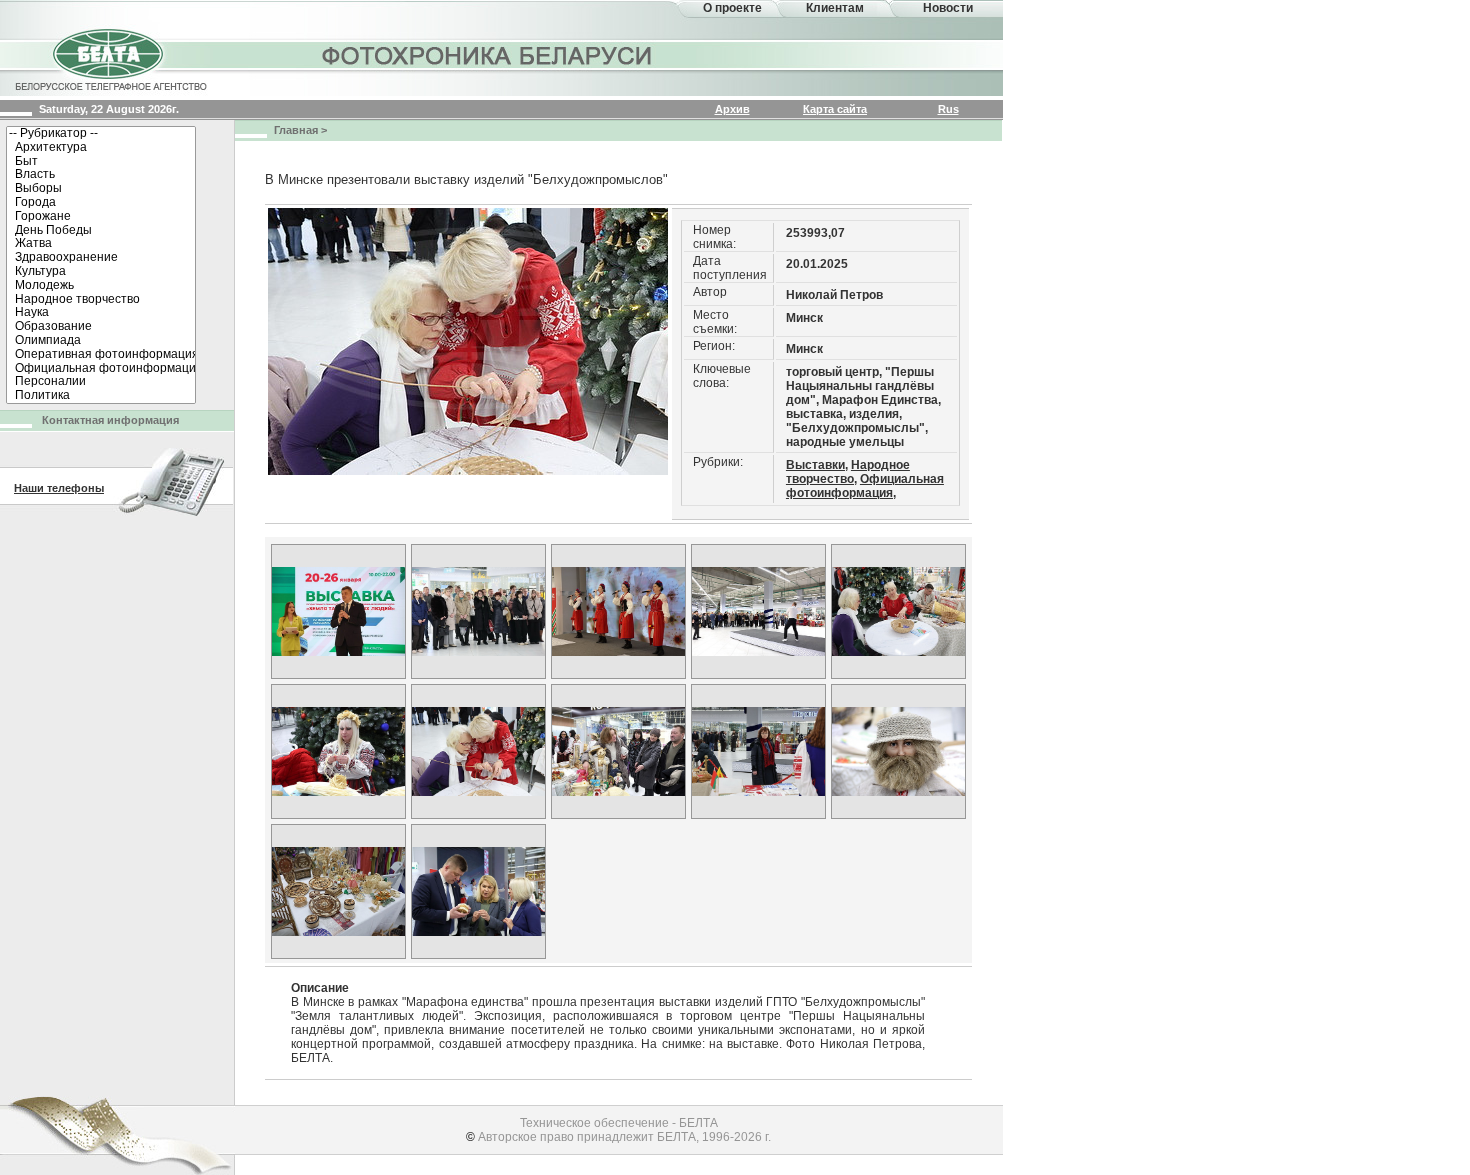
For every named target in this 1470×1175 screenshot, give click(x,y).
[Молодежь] (101, 286)
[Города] (101, 203)
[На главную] (110, 58)
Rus (948, 109)
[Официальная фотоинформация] (101, 369)
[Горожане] (101, 217)
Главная (296, 130)
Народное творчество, (848, 472)
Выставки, (817, 465)
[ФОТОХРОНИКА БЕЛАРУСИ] (488, 55)
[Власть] (101, 175)
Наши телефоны (59, 488)
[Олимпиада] (101, 341)
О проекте (732, 8)
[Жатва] (101, 244)
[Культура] (101, 272)
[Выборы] (101, 189)
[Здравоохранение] (101, 258)
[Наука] (101, 313)
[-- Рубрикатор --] (101, 134)
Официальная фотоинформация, (865, 486)
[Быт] (101, 162)
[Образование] (101, 327)
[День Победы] (101, 231)
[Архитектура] (101, 148)
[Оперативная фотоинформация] (101, 355)
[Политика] (101, 396)
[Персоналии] (101, 382)
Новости (948, 8)
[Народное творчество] (101, 300)
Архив (732, 109)
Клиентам (835, 8)
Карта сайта (835, 109)
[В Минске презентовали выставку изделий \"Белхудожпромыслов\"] (338, 611)
